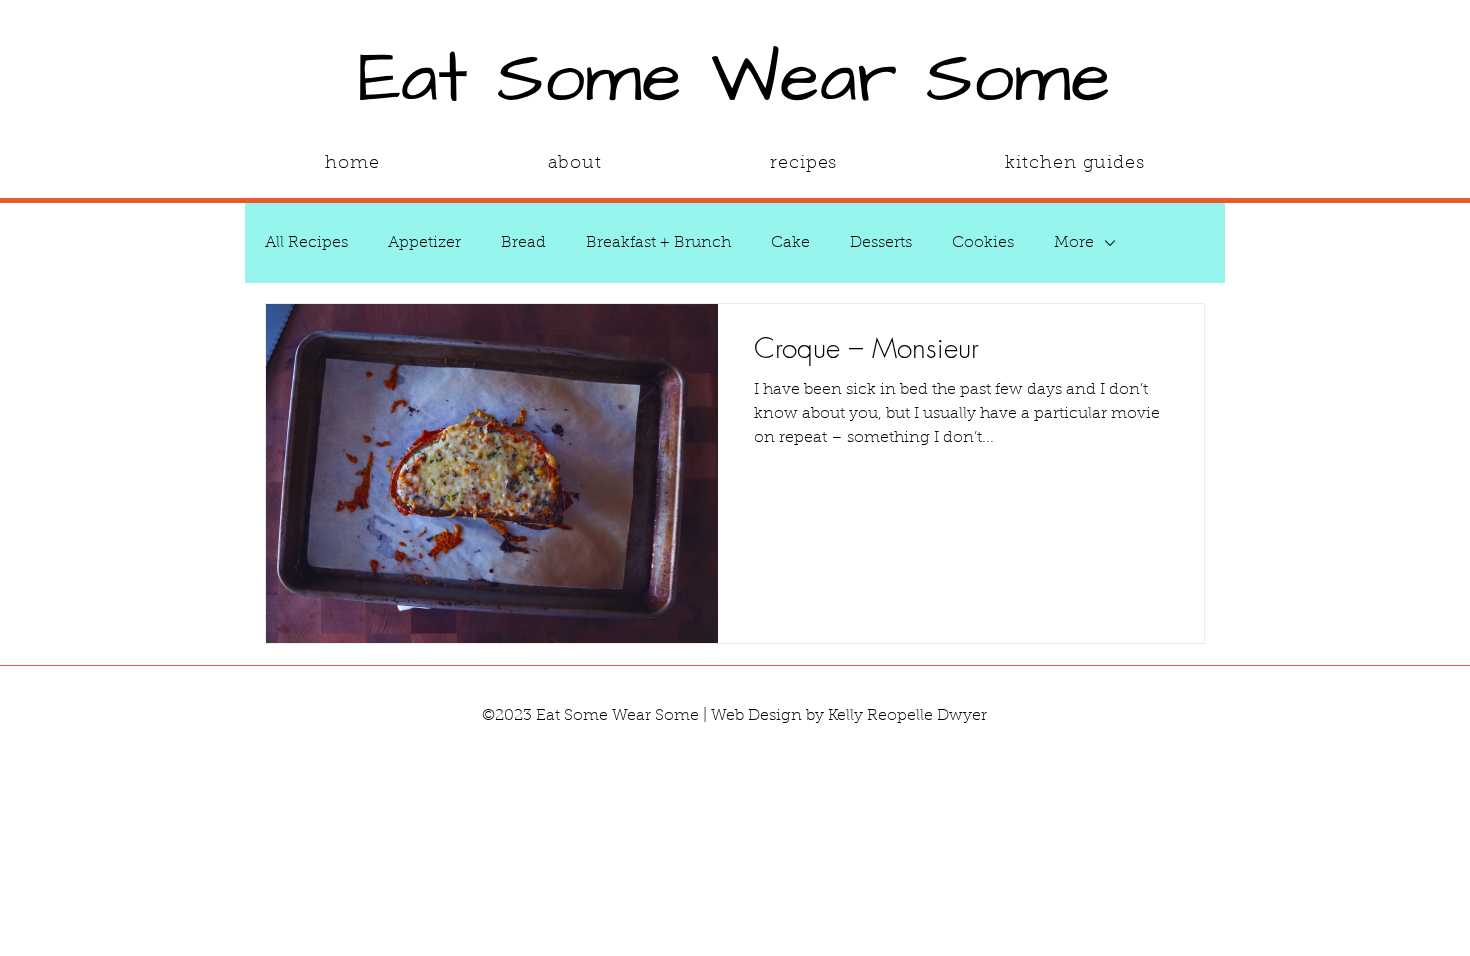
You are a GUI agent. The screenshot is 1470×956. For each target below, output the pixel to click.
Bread (523, 243)
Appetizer (424, 243)
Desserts (881, 243)
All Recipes (306, 243)
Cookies (983, 243)
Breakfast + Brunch (658, 243)
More (1074, 243)
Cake (790, 243)
